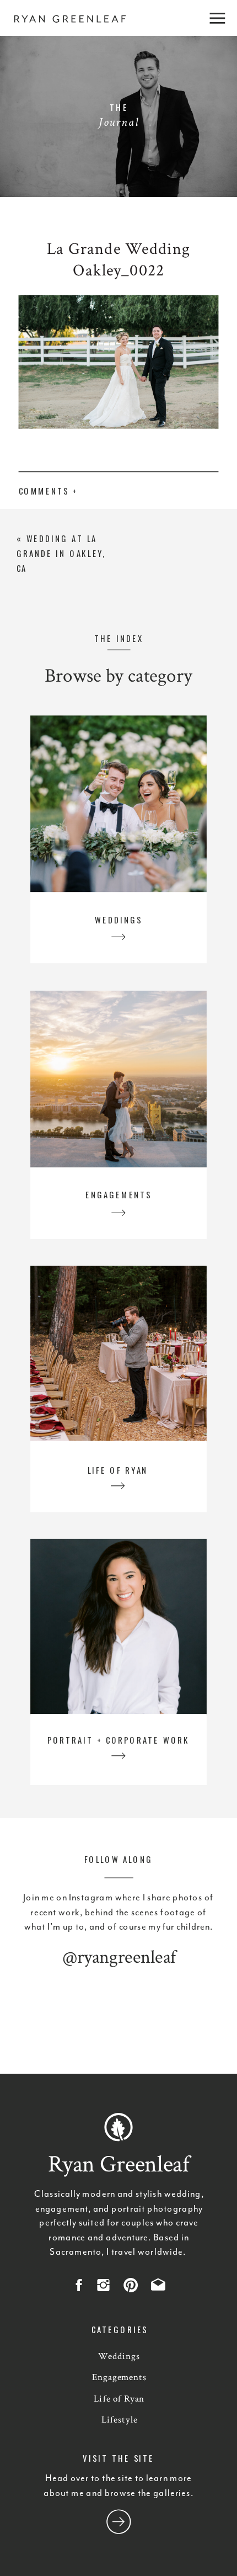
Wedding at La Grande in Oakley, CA (61, 553)
